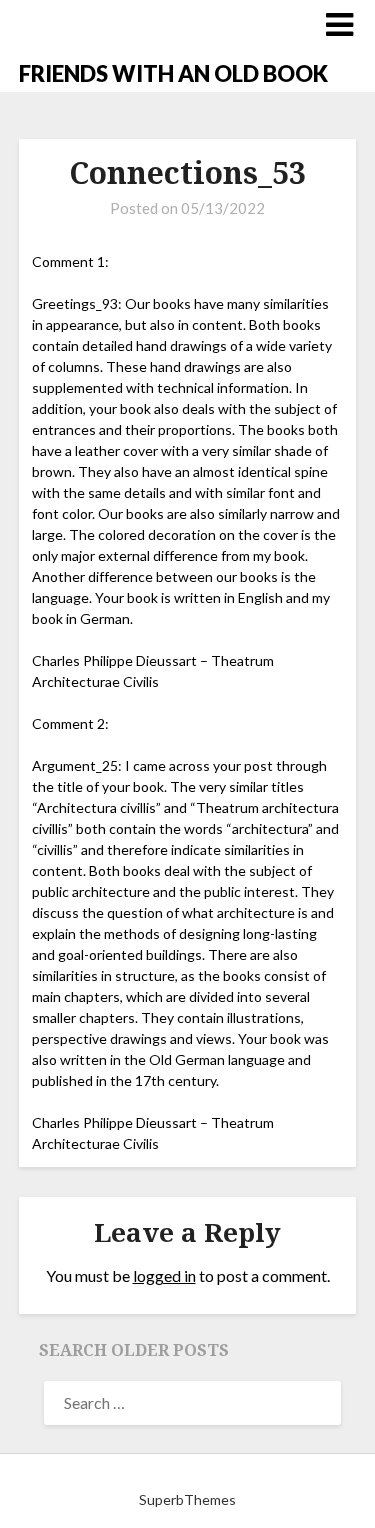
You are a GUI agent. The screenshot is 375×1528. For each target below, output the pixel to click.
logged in (164, 1275)
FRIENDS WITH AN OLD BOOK (173, 73)
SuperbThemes (187, 1499)
